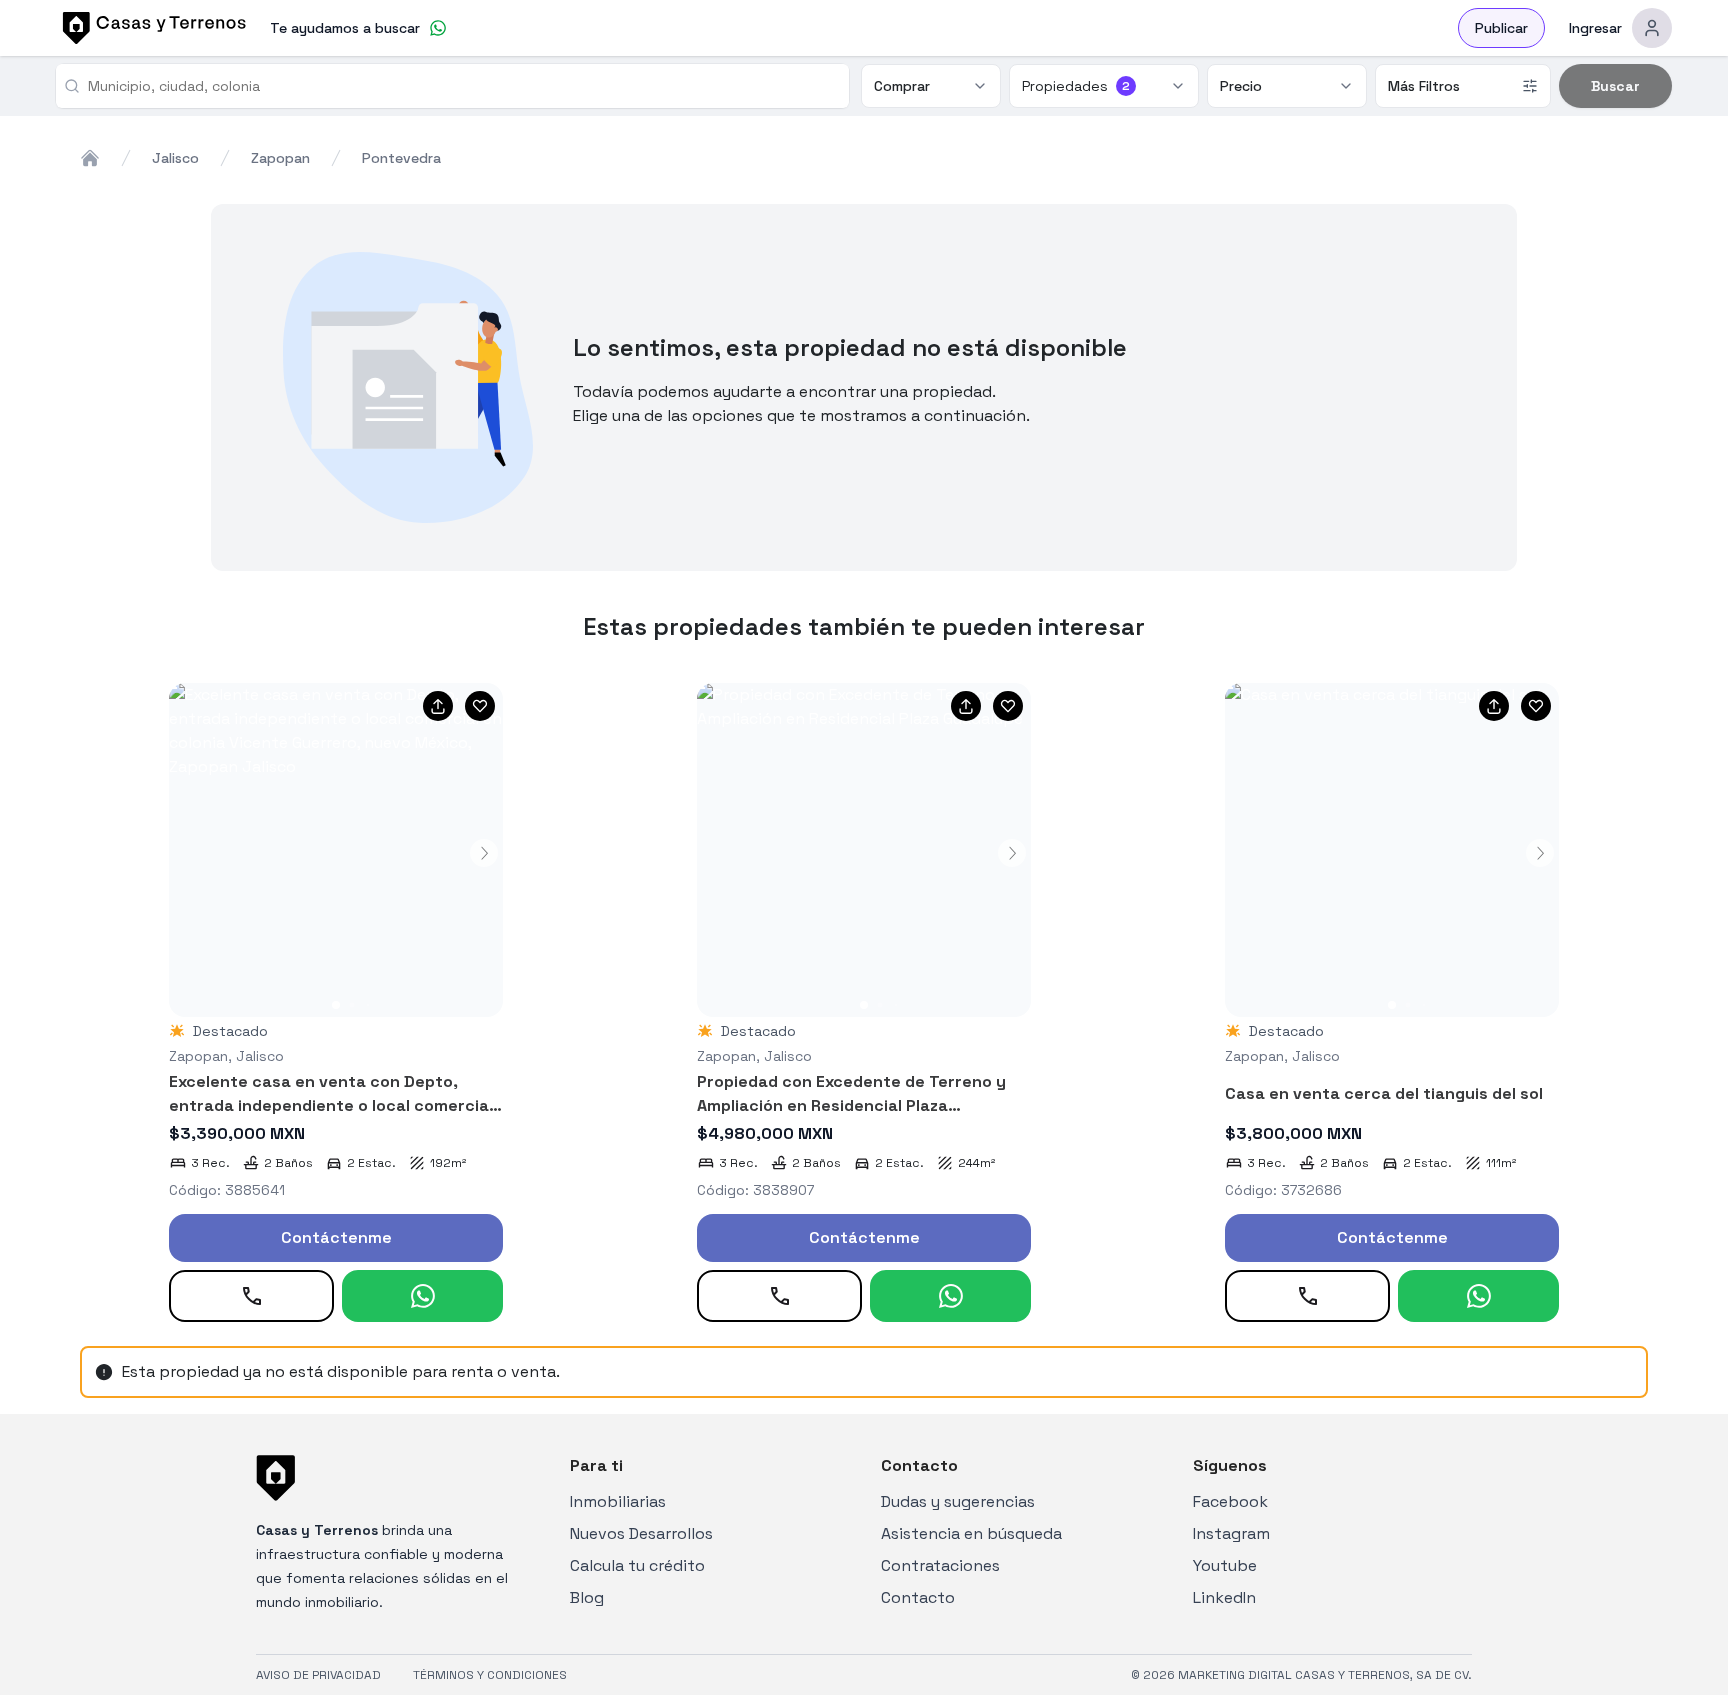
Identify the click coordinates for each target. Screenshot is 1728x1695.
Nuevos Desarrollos (641, 1533)
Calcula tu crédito (637, 1565)
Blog (587, 1597)
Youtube (1225, 1565)
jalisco (175, 158)
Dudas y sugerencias (958, 1501)
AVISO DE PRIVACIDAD (318, 1675)
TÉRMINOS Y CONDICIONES (490, 1675)
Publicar (1501, 28)
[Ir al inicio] (151, 28)
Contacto (918, 1597)
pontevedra (401, 158)
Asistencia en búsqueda (971, 1533)
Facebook (1230, 1501)
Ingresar (1595, 28)
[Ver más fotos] (336, 850)
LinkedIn (1224, 1597)
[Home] (90, 158)
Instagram (1231, 1533)
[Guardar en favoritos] (480, 706)
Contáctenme (336, 1237)
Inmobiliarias (618, 1501)
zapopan (280, 158)
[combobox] (460, 86)
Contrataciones (940, 1565)
